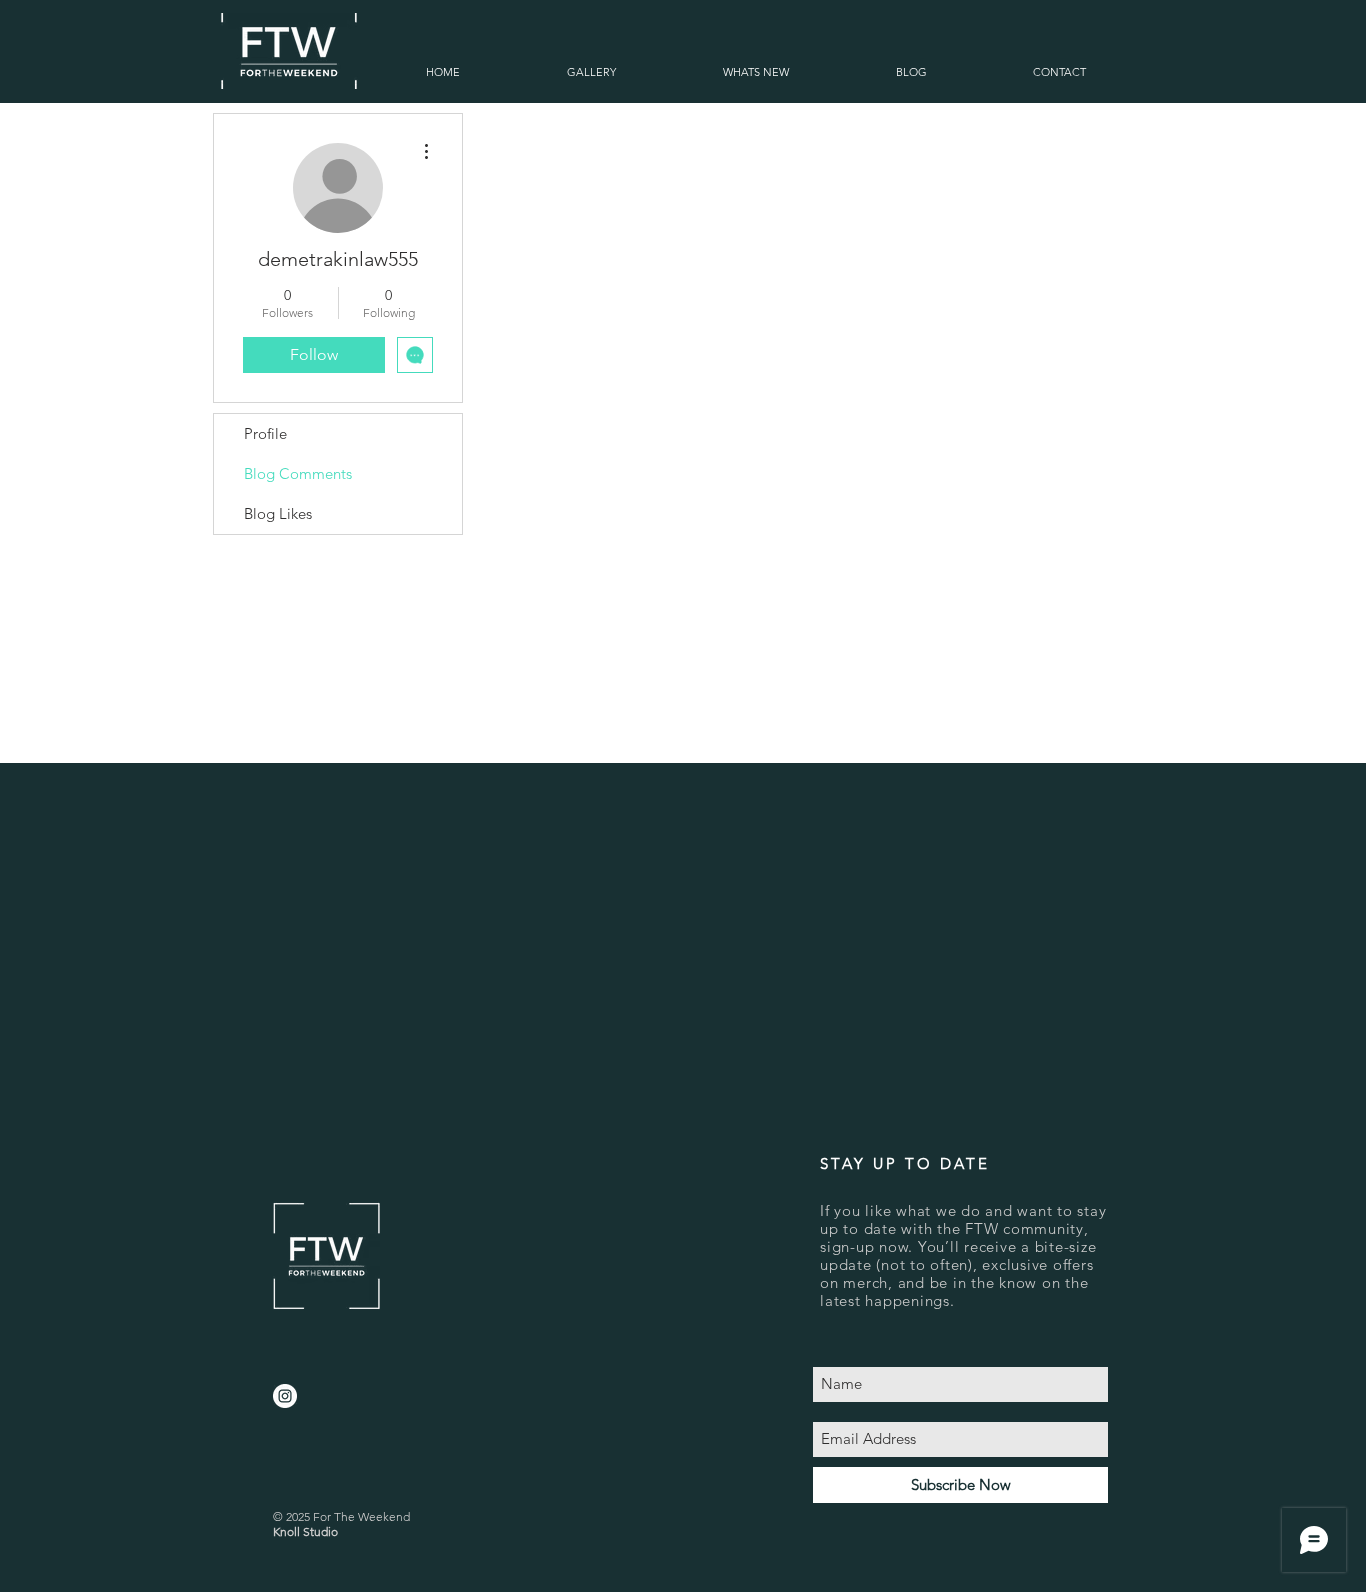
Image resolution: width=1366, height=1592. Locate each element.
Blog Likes (278, 513)
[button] (591, 72)
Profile (265, 433)
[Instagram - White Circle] (285, 1396)
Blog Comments (298, 473)
